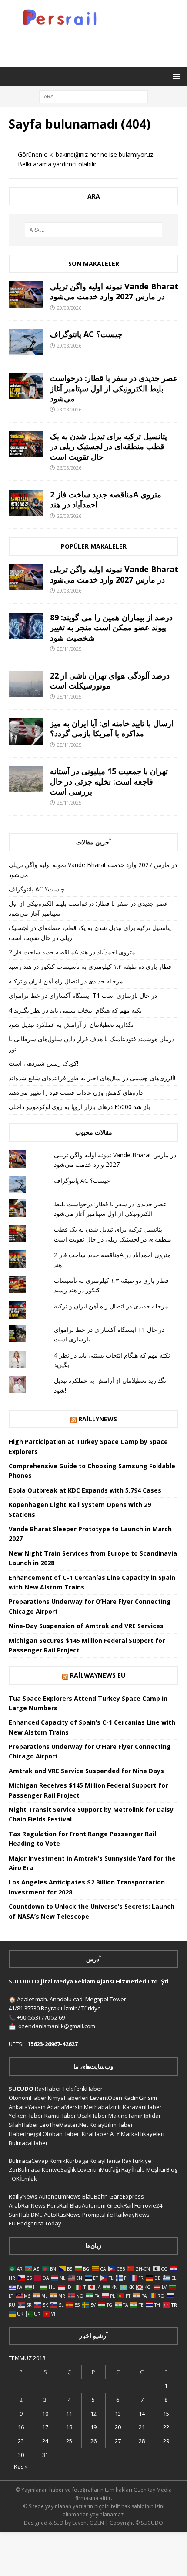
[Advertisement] (98, 45)
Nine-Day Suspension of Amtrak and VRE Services (86, 1626)
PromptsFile (98, 2215)
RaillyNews (98, 1419)
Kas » (21, 2467)
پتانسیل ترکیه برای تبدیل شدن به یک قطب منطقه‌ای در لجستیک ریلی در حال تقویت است (109, 446)
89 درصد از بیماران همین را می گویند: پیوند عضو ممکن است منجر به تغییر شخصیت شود (111, 627)
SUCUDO (21, 2089)
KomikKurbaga (69, 2161)
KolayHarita (105, 2161)
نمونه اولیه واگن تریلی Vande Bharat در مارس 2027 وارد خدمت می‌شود (114, 291)
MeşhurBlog (162, 2169)
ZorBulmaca (25, 2169)
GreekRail (120, 2205)
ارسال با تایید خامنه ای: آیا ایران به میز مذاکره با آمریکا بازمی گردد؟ (112, 728)
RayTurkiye (137, 2161)
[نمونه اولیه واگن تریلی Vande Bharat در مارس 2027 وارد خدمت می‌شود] (26, 295)
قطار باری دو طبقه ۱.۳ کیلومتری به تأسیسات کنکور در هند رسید (90, 966)
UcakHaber (92, 2116)
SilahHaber (23, 2125)
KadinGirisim (140, 2098)
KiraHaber (96, 2134)
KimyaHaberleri (68, 2098)
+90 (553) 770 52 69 (41, 2017)
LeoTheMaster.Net (64, 2125)
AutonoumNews (60, 2196)
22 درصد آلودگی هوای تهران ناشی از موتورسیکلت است (110, 680)
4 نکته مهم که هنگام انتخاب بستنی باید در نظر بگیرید (75, 1010)
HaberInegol (25, 2134)
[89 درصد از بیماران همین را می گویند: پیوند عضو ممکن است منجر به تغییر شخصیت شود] (26, 626)
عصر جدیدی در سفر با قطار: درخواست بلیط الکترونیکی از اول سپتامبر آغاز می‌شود (114, 388)
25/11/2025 (69, 649)
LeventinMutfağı (99, 2169)
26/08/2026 (69, 468)
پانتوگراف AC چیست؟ (86, 334)
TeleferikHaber (83, 2089)
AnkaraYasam (27, 2107)
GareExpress (127, 2196)
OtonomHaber (28, 2098)
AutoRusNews (62, 2215)
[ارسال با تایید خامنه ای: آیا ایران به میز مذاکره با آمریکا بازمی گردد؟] (26, 732)
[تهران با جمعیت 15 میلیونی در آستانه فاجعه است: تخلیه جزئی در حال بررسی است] (26, 779)
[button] (175, 76)
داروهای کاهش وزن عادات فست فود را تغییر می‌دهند (76, 1092)
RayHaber (48, 2089)
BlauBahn (95, 2196)
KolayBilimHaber (111, 2125)
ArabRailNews (27, 2205)
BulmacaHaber (28, 2143)
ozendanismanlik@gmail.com (57, 2026)
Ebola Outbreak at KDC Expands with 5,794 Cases (85, 1490)
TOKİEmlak (23, 2179)
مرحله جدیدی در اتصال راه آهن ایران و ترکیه (66, 981)
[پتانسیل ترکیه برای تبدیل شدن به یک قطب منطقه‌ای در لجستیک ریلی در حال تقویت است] (26, 444)
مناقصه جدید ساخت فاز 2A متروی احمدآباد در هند (106, 499)
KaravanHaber (142, 2107)
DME (37, 2215)
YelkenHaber (26, 2116)
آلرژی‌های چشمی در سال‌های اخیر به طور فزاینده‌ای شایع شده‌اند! (92, 1078)
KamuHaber (60, 2116)
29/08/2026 (69, 308)
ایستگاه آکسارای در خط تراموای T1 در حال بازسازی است (83, 995)
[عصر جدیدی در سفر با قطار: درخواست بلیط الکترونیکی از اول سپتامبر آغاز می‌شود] (26, 386)
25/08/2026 (69, 516)
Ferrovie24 (148, 2205)
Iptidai (152, 2116)
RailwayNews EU (98, 1675)
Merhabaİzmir (103, 2107)
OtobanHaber (61, 2134)
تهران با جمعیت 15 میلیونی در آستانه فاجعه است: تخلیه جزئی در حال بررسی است (109, 781)
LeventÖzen (106, 2098)
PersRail (58, 2205)
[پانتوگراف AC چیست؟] (26, 342)
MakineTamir (125, 2116)
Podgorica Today (39, 2223)
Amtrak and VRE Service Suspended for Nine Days (86, 1771)
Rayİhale (133, 2169)
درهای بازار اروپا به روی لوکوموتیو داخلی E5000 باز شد (79, 1107)
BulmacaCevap (28, 2161)
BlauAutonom (88, 2205)
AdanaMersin (65, 2107)
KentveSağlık (59, 2169)
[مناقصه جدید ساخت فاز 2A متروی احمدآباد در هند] (26, 503)
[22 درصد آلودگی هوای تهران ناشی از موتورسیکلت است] (26, 684)
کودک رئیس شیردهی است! (43, 1063)
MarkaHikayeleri (143, 2134)
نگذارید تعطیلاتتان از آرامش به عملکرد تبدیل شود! (72, 1025)
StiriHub (19, 2215)
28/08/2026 (69, 409)
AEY (115, 2134)
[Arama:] (93, 96)
